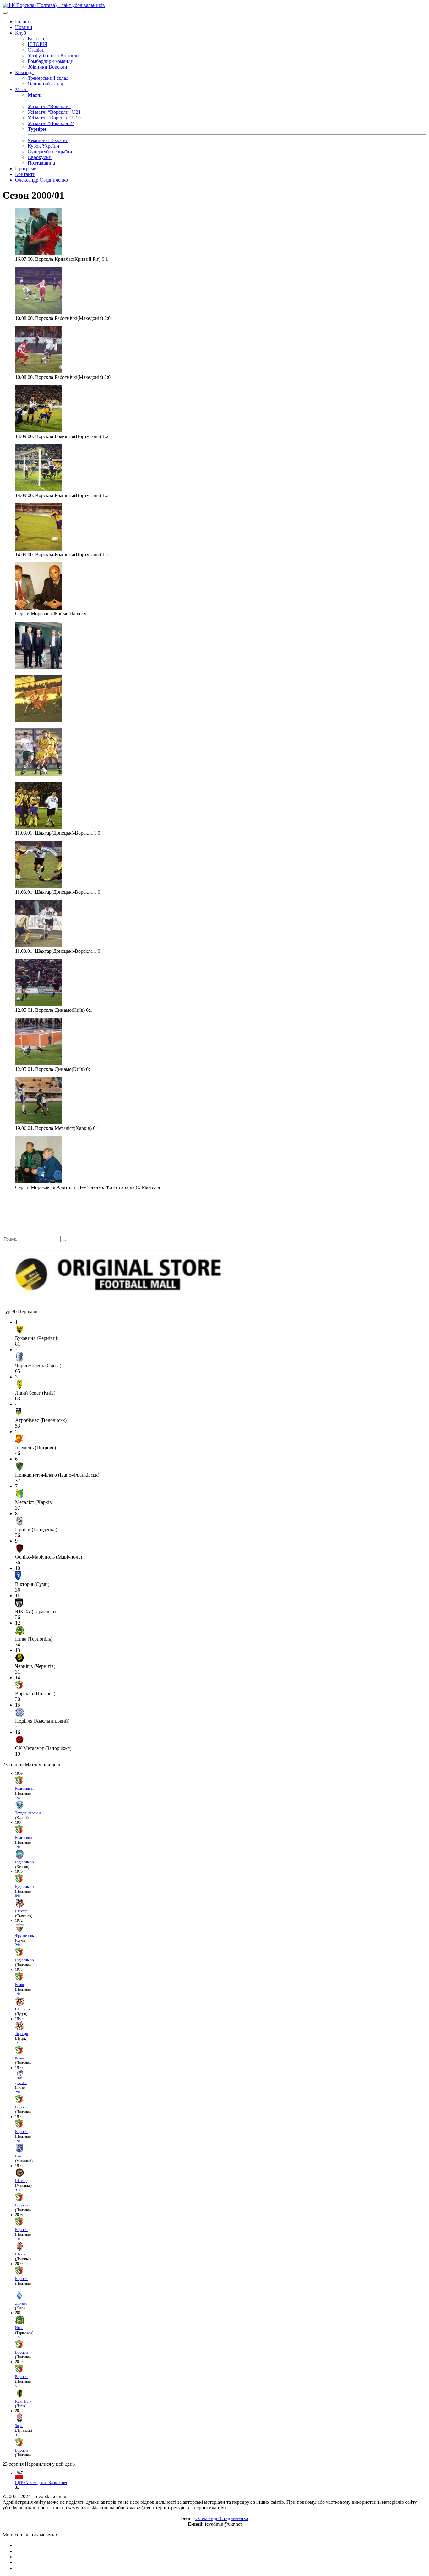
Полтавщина (41, 163)
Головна (24, 22)
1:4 (17, 1798)
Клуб (21, 33)
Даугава (21, 2083)
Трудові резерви (28, 1813)
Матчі (21, 89)
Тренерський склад (48, 78)
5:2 (17, 2386)
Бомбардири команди (51, 61)
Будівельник (25, 1862)
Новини (24, 27)
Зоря (19, 2426)
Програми (26, 169)
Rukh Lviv (23, 2401)
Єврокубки (40, 157)
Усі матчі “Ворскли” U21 (54, 112)
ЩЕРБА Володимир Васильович (41, 2483)
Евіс (18, 2156)
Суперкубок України (50, 152)
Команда (24, 72)
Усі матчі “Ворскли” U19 (54, 118)
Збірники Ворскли (47, 67)
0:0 (17, 1896)
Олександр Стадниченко (41, 180)
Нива (19, 2328)
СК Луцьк (23, 2009)
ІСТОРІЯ (38, 44)
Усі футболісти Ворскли (53, 55)
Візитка (36, 38)
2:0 (17, 1945)
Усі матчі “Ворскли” (49, 106)
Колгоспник (24, 1789)
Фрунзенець (24, 1936)
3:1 (17, 2435)
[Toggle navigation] (5, 13)
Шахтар (21, 1911)
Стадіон (36, 50)
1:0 (17, 1847)
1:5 (17, 2337)
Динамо (21, 2303)
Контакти (25, 174)
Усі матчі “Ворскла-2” (51, 123)
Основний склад (45, 84)
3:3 (17, 2190)
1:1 (17, 2043)
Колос (20, 1985)
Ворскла (22, 2107)
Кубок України (43, 146)
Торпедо (22, 2034)
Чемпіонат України (48, 140)
